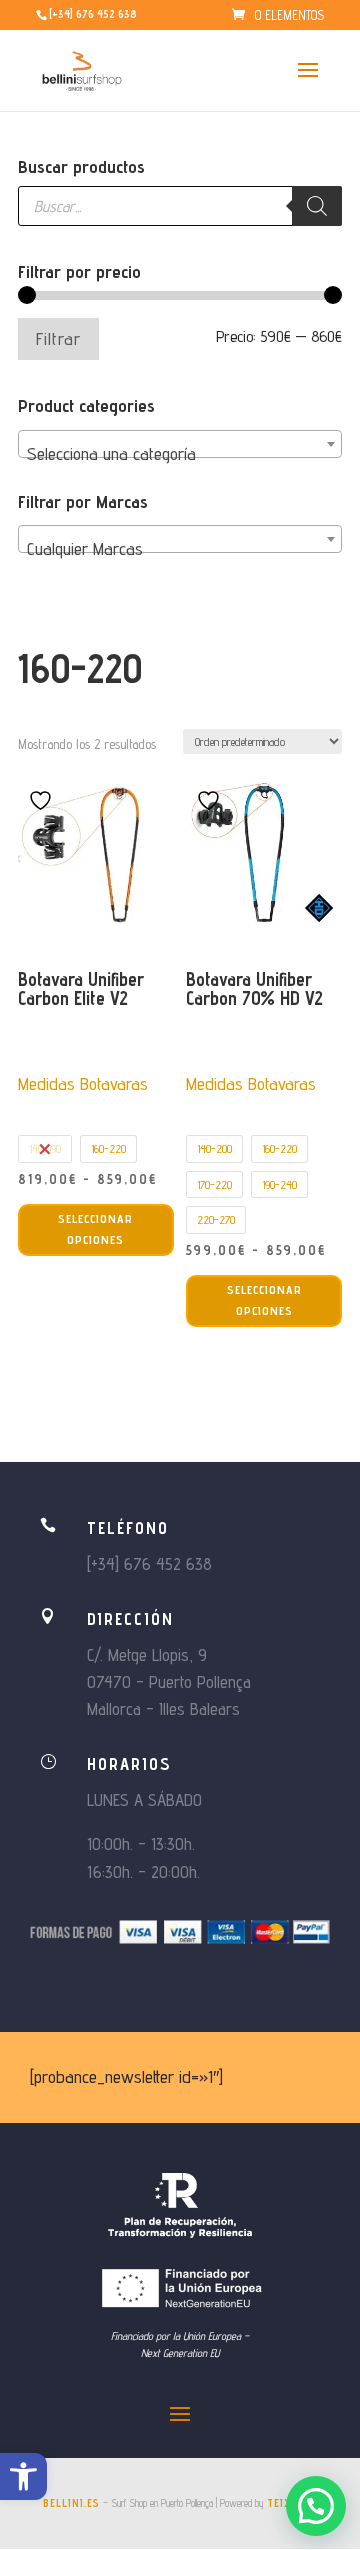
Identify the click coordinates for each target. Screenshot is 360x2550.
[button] (23, 2476)
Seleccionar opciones (95, 1228)
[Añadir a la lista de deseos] (43, 800)
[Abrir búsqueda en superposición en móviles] (180, 206)
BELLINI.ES (71, 2503)
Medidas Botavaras (83, 1083)
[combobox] (180, 444)
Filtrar (58, 338)
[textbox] (180, 454)
